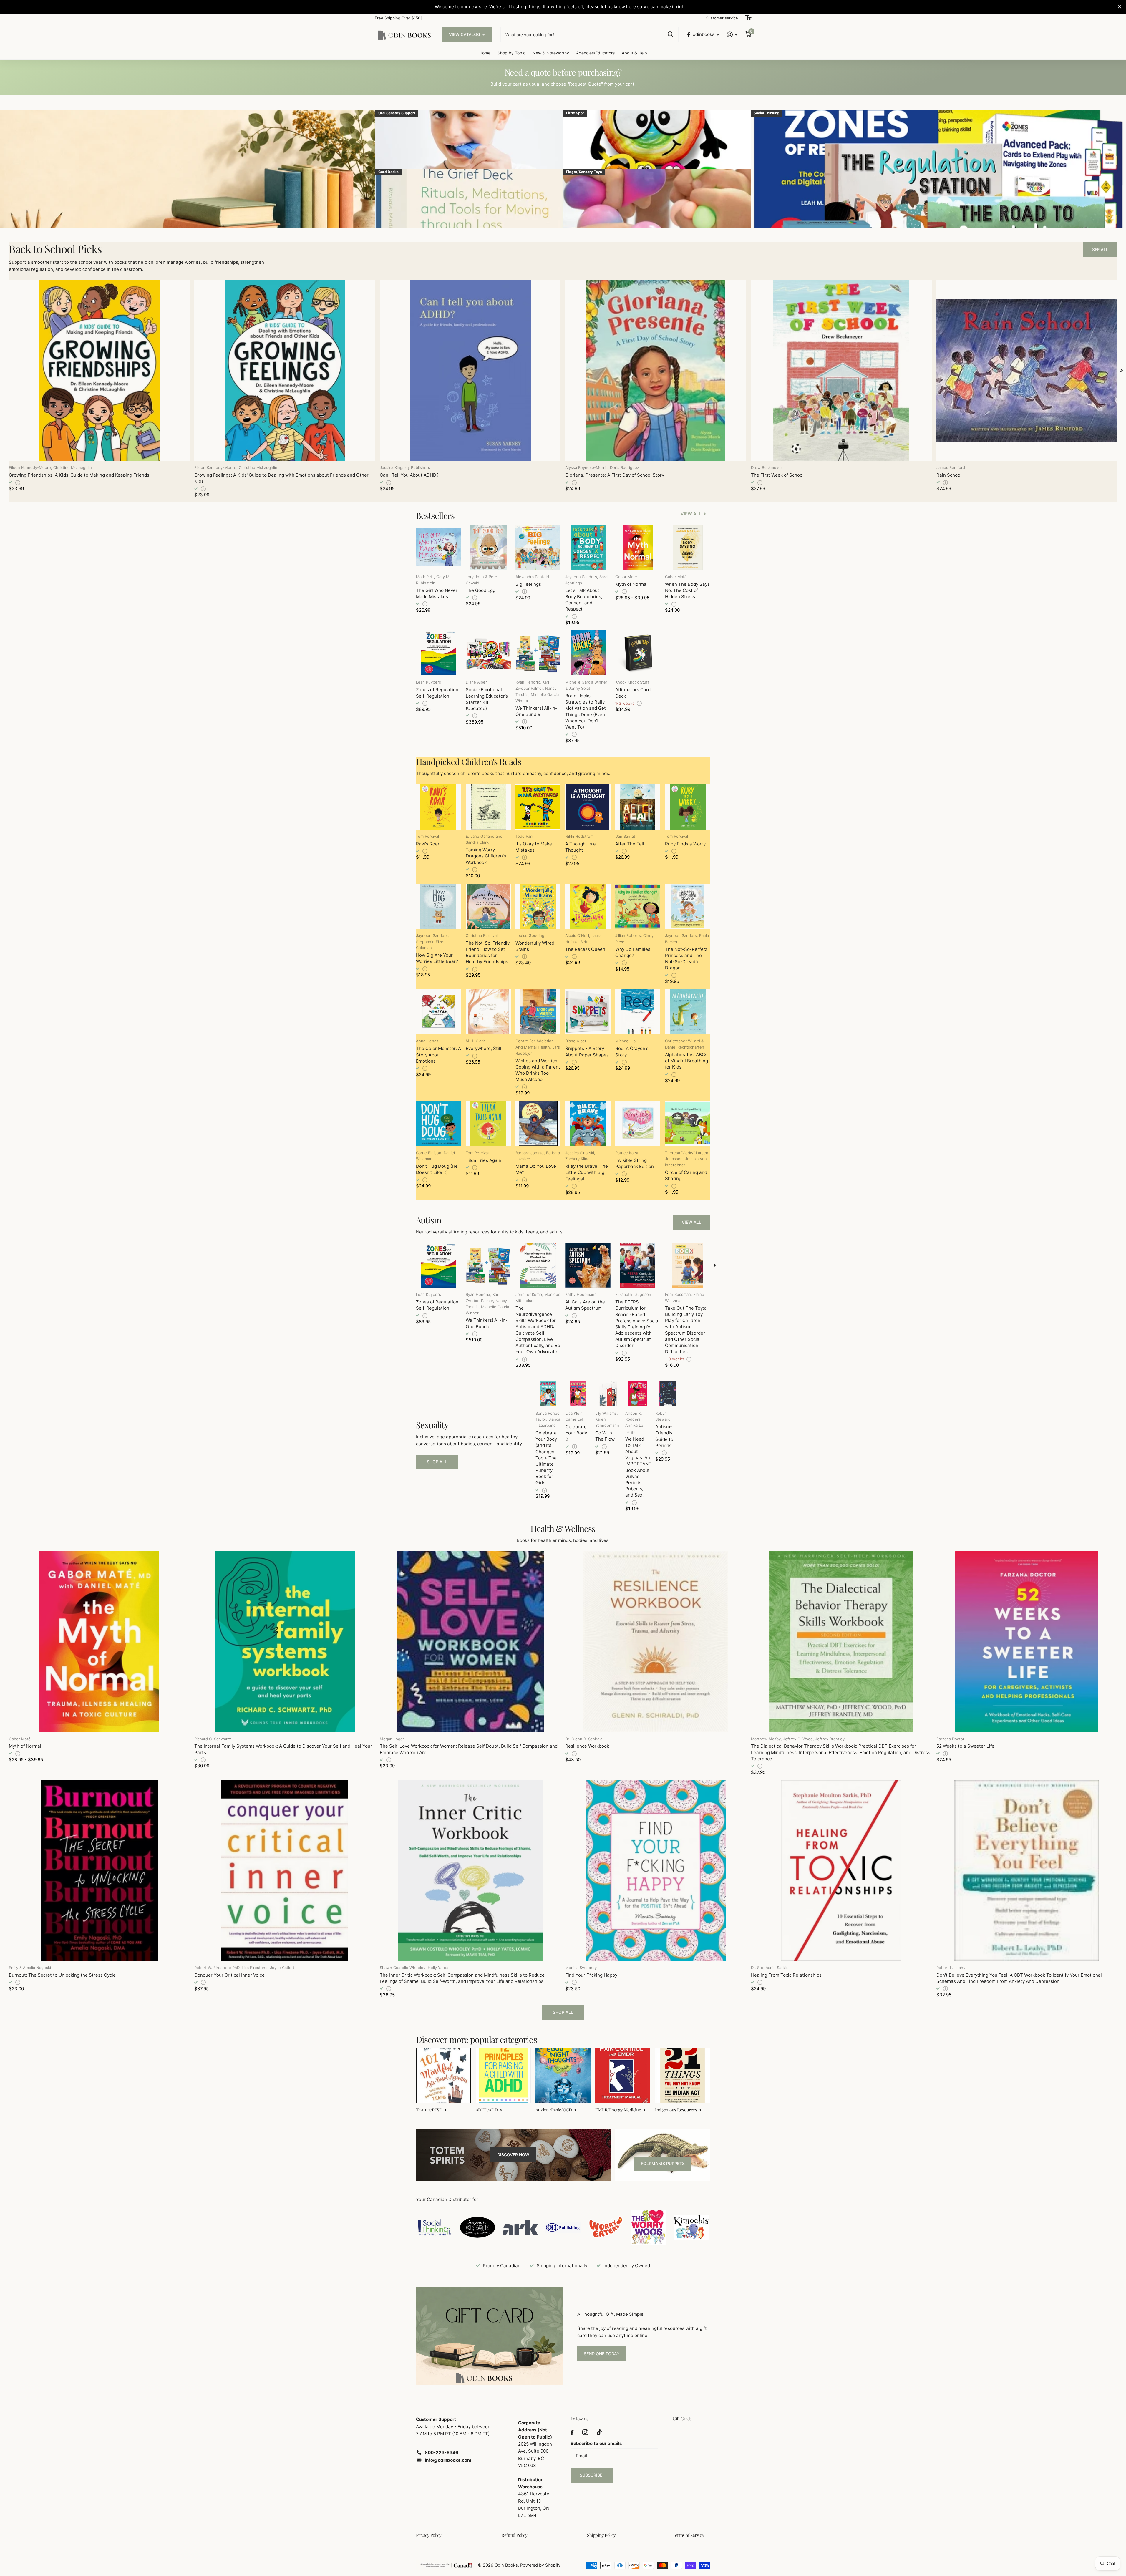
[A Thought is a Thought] (588, 807)
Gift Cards (682, 2419)
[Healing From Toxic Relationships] (841, 1870)
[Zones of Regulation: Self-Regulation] (438, 653)
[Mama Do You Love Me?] (538, 1123)
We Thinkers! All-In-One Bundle (536, 711)
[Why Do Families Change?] (638, 906)
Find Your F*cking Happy (591, 1975)
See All (1100, 249)
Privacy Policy (429, 2535)
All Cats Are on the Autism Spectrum (585, 1305)
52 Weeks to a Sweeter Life (965, 1746)
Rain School (949, 475)
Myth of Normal (631, 584)
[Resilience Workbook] (656, 1641)
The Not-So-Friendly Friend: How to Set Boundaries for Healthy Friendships (488, 952)
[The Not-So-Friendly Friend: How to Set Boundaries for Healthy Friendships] (488, 906)
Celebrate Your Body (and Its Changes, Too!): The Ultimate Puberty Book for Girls (546, 1458)
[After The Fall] (638, 807)
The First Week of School (777, 475)
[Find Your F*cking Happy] (656, 1870)
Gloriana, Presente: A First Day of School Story (615, 475)
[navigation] (1122, 370)
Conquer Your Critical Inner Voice (229, 1975)
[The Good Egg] (488, 547)
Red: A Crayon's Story (632, 1051)
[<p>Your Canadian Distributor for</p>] (435, 2227)
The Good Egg (481, 590)
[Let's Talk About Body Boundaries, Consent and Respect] (588, 547)
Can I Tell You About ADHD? (409, 475)
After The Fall (630, 844)
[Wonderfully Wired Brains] (538, 906)
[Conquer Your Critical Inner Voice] (285, 1870)
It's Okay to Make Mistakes (534, 847)
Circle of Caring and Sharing (686, 1175)
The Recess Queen (585, 949)
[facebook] (572, 2432)
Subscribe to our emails (596, 2443)
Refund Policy (514, 2535)
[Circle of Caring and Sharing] (688, 1123)
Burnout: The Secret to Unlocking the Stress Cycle (62, 1975)
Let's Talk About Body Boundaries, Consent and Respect (584, 600)
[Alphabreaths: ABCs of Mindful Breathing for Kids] (688, 1012)
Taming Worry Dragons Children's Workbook (486, 856)
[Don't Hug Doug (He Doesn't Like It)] (438, 1123)
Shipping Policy (601, 2535)
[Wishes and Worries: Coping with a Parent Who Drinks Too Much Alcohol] (538, 1012)
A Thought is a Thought (581, 847)
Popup (18, 482)
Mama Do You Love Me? (536, 1169)
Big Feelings (528, 584)
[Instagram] (585, 2432)
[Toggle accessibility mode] (748, 18)
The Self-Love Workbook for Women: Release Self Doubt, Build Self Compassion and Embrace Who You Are (469, 1749)
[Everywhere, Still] (488, 1012)
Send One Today (602, 2354)
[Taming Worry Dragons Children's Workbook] (488, 807)
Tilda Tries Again (484, 1160)
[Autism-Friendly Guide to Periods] (668, 1394)
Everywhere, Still (484, 1048)
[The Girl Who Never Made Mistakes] (438, 547)
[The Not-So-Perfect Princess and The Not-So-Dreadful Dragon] (688, 906)
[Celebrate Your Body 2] (578, 1394)
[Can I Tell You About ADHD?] (470, 370)
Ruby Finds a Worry (685, 844)
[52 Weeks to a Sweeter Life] (1027, 1641)
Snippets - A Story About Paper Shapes (587, 1051)
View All (691, 1222)
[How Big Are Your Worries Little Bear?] (438, 906)
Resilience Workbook (587, 1746)
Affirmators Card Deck (633, 693)
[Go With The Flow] (608, 1394)
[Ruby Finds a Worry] (688, 807)
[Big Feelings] (538, 547)
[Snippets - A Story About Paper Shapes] (588, 1012)
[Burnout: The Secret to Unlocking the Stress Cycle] (99, 1870)
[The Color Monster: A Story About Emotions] (438, 1012)
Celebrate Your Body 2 (576, 1433)
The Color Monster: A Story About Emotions (438, 1055)
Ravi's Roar (428, 844)
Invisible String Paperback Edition (635, 1163)
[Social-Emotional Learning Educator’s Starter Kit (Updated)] (488, 653)
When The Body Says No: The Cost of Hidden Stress (687, 590)
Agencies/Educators (595, 53)
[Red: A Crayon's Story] (638, 1012)
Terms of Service (688, 2535)
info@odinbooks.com (448, 2460)
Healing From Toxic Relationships (786, 1975)
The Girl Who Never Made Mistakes (437, 593)
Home (485, 53)
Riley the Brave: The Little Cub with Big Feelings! (587, 1172)
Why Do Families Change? (633, 952)
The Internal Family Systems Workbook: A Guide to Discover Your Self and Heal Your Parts (283, 1749)
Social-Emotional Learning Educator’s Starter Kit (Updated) (487, 699)
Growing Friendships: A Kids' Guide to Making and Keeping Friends (79, 475)
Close (1120, 7)
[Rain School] (1027, 370)
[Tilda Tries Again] (488, 1123)
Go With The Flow (605, 1436)
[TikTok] (599, 2432)
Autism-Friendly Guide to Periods (664, 1436)
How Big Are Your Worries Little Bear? (437, 958)
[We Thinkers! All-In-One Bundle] (538, 653)
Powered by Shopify (540, 2565)
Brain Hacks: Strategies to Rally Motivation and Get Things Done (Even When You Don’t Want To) (586, 711)
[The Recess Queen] (588, 906)
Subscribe (592, 2475)
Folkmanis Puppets (663, 2163)
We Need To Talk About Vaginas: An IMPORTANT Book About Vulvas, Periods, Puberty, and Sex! (638, 1467)
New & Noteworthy (551, 53)
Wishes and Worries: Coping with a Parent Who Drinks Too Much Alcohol (538, 1070)
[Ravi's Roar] (438, 807)
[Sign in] (732, 35)
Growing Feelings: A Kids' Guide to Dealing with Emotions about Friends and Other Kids (281, 478)
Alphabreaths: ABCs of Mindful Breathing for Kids (686, 1061)
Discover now (513, 2155)
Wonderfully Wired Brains (535, 946)
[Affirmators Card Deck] (638, 653)
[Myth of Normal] (638, 547)
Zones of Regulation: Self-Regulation (438, 693)
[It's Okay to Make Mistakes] (538, 807)
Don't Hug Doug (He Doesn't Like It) (437, 1169)
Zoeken (670, 34)
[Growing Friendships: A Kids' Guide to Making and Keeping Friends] (99, 370)
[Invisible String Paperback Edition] (638, 1123)
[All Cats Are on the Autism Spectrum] (588, 1265)
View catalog (465, 34)
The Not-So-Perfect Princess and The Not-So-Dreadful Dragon (686, 959)
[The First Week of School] (841, 370)
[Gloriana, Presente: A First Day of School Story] (656, 370)
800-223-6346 (442, 2453)
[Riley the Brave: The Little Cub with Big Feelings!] (588, 1123)
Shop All (437, 1462)
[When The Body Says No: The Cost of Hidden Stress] (688, 547)
